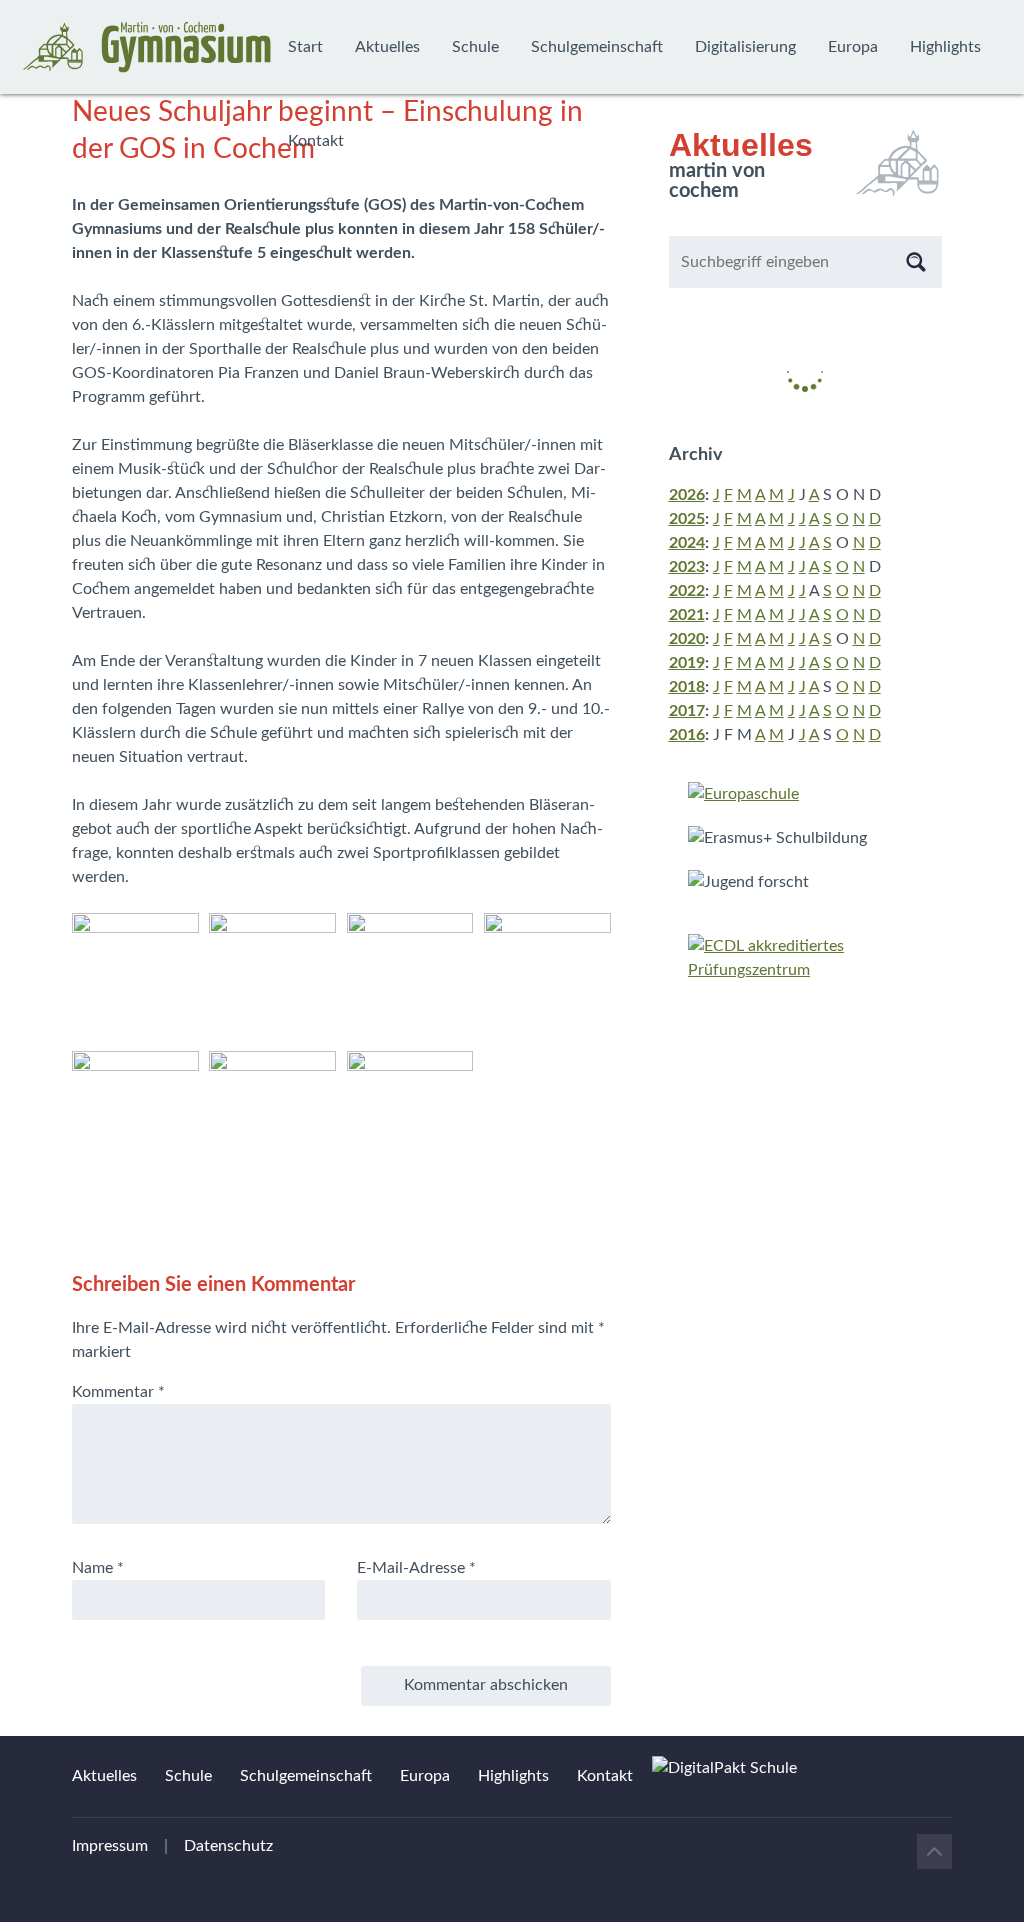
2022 (687, 591)
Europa (853, 47)
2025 (687, 519)
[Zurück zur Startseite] (147, 47)
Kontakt (316, 141)
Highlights (945, 47)
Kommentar (118, 1392)
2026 (687, 495)
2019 (687, 663)
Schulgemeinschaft (597, 47)
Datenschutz (228, 1846)
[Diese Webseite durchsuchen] (916, 262)
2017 (687, 711)
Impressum (110, 1846)
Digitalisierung (745, 47)
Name (98, 1568)
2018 (687, 687)
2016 (687, 735)
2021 (687, 615)
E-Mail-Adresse (416, 1568)
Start (305, 47)
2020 (687, 639)
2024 (687, 543)
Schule (475, 47)
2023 (687, 567)
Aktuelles (387, 47)
